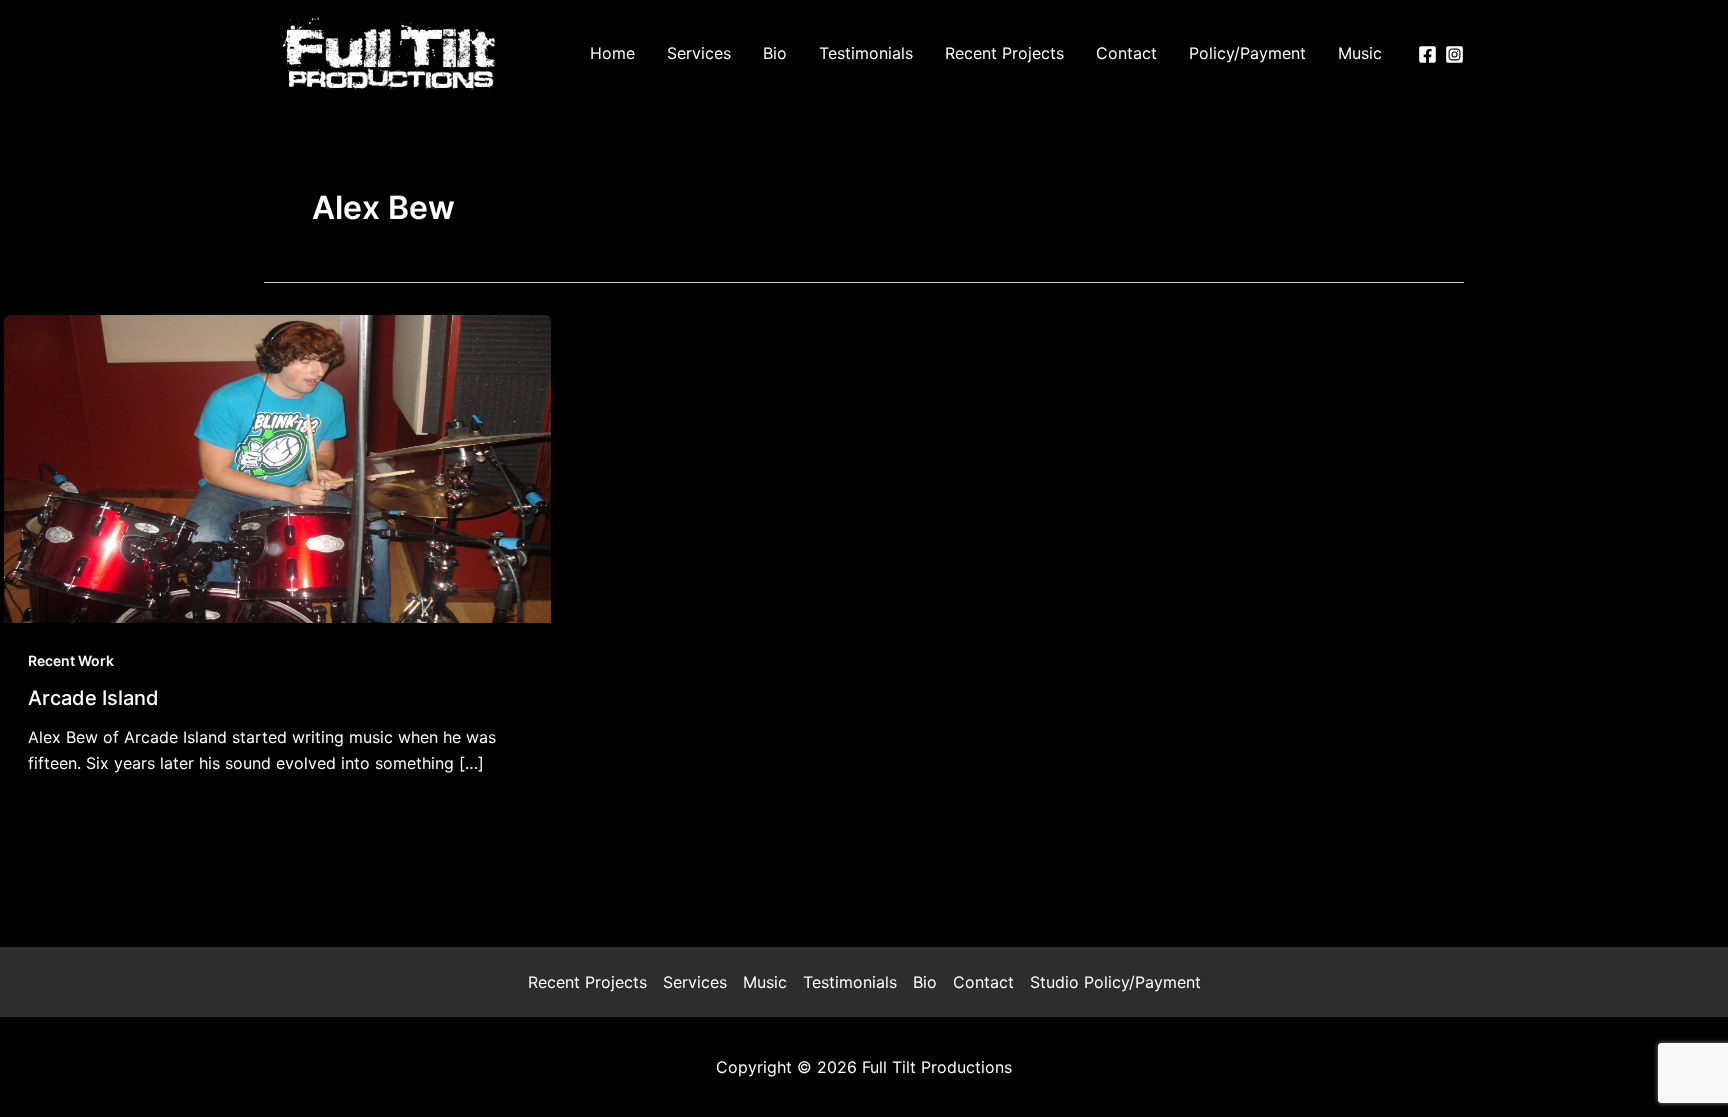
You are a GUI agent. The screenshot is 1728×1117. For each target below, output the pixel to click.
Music (765, 982)
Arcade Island (93, 698)
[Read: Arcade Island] (277, 467)
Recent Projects (587, 982)
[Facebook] (1427, 54)
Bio (925, 982)
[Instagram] (1454, 54)
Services (695, 982)
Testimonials (850, 982)
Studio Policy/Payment (1115, 982)
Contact (983, 982)
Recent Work (71, 660)
